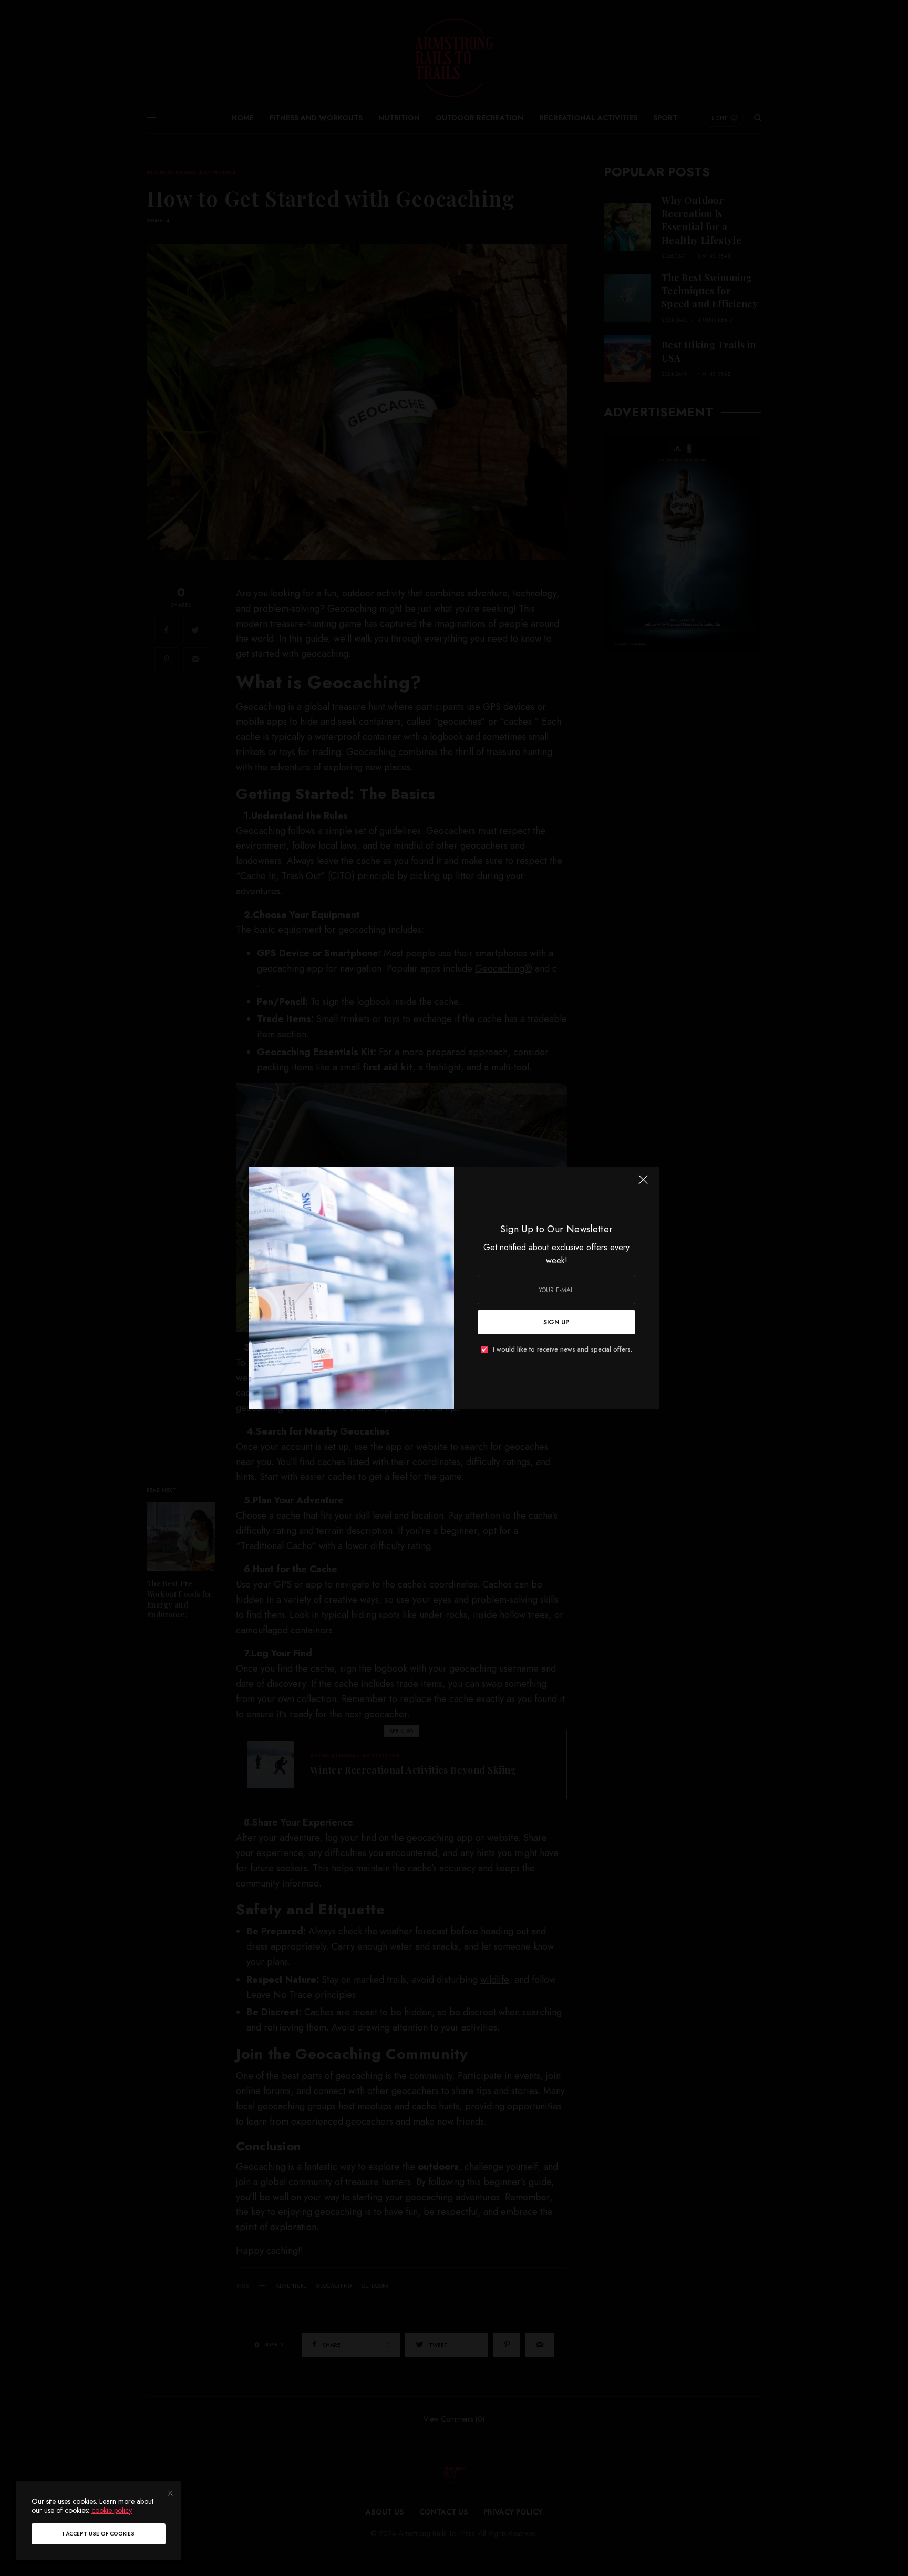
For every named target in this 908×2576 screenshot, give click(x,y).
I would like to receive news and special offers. (563, 1349)
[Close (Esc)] (643, 1184)
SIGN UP (556, 1322)
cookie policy (112, 2510)
